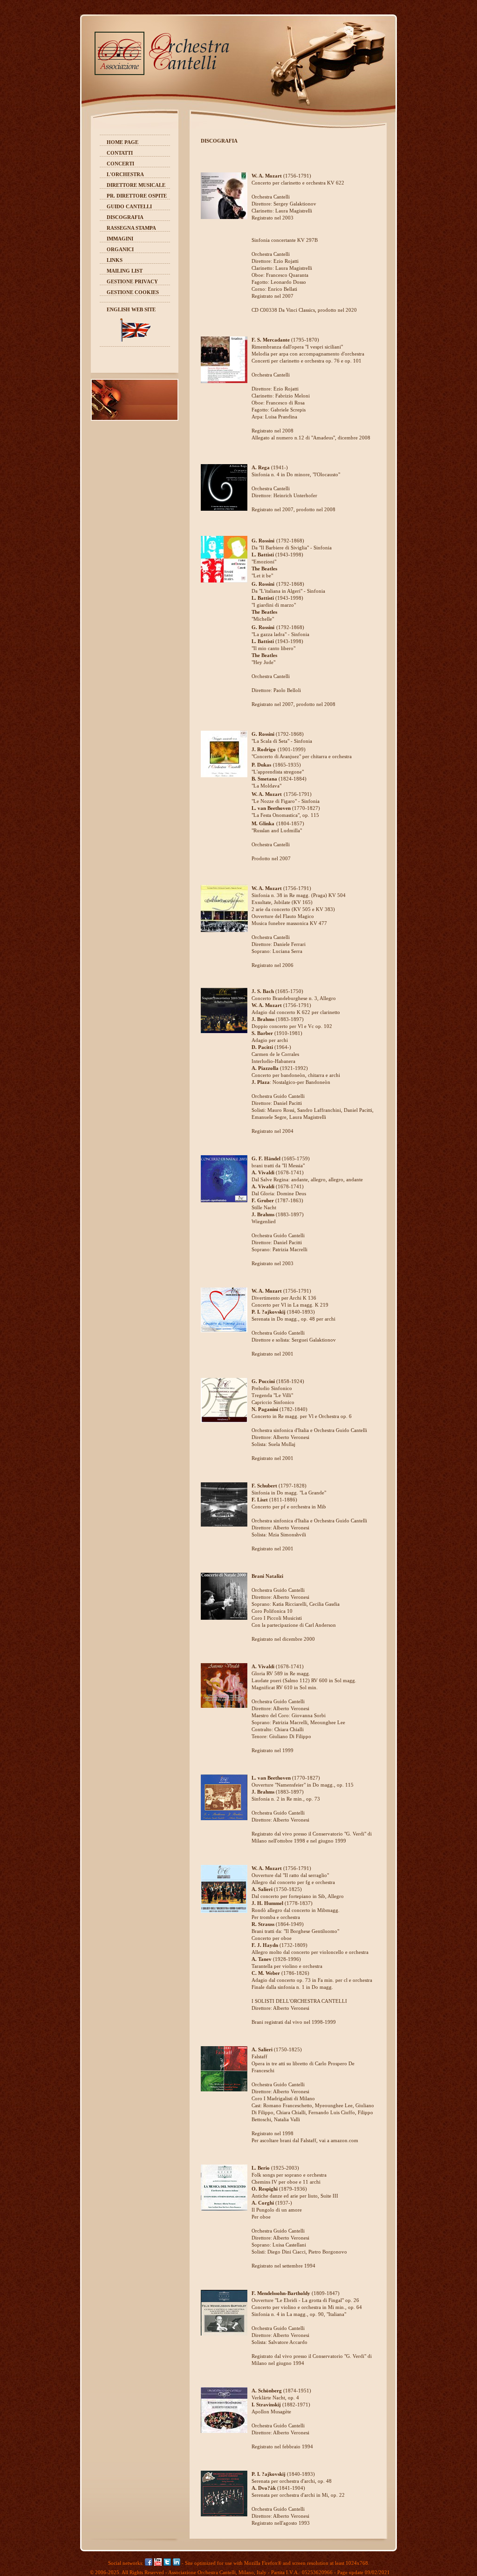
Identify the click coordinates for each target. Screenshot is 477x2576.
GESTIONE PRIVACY (132, 281)
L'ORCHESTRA (125, 174)
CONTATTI (120, 153)
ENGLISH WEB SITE (131, 309)
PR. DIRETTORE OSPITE (137, 196)
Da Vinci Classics (297, 310)
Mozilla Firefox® (263, 2563)
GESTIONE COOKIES (133, 292)
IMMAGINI (120, 239)
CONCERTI (121, 164)
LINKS (115, 260)
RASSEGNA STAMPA (131, 228)
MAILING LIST (125, 271)
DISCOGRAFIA (125, 217)
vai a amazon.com (339, 2140)
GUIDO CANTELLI (129, 206)
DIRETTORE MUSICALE (136, 185)
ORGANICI (120, 249)
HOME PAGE (123, 142)
